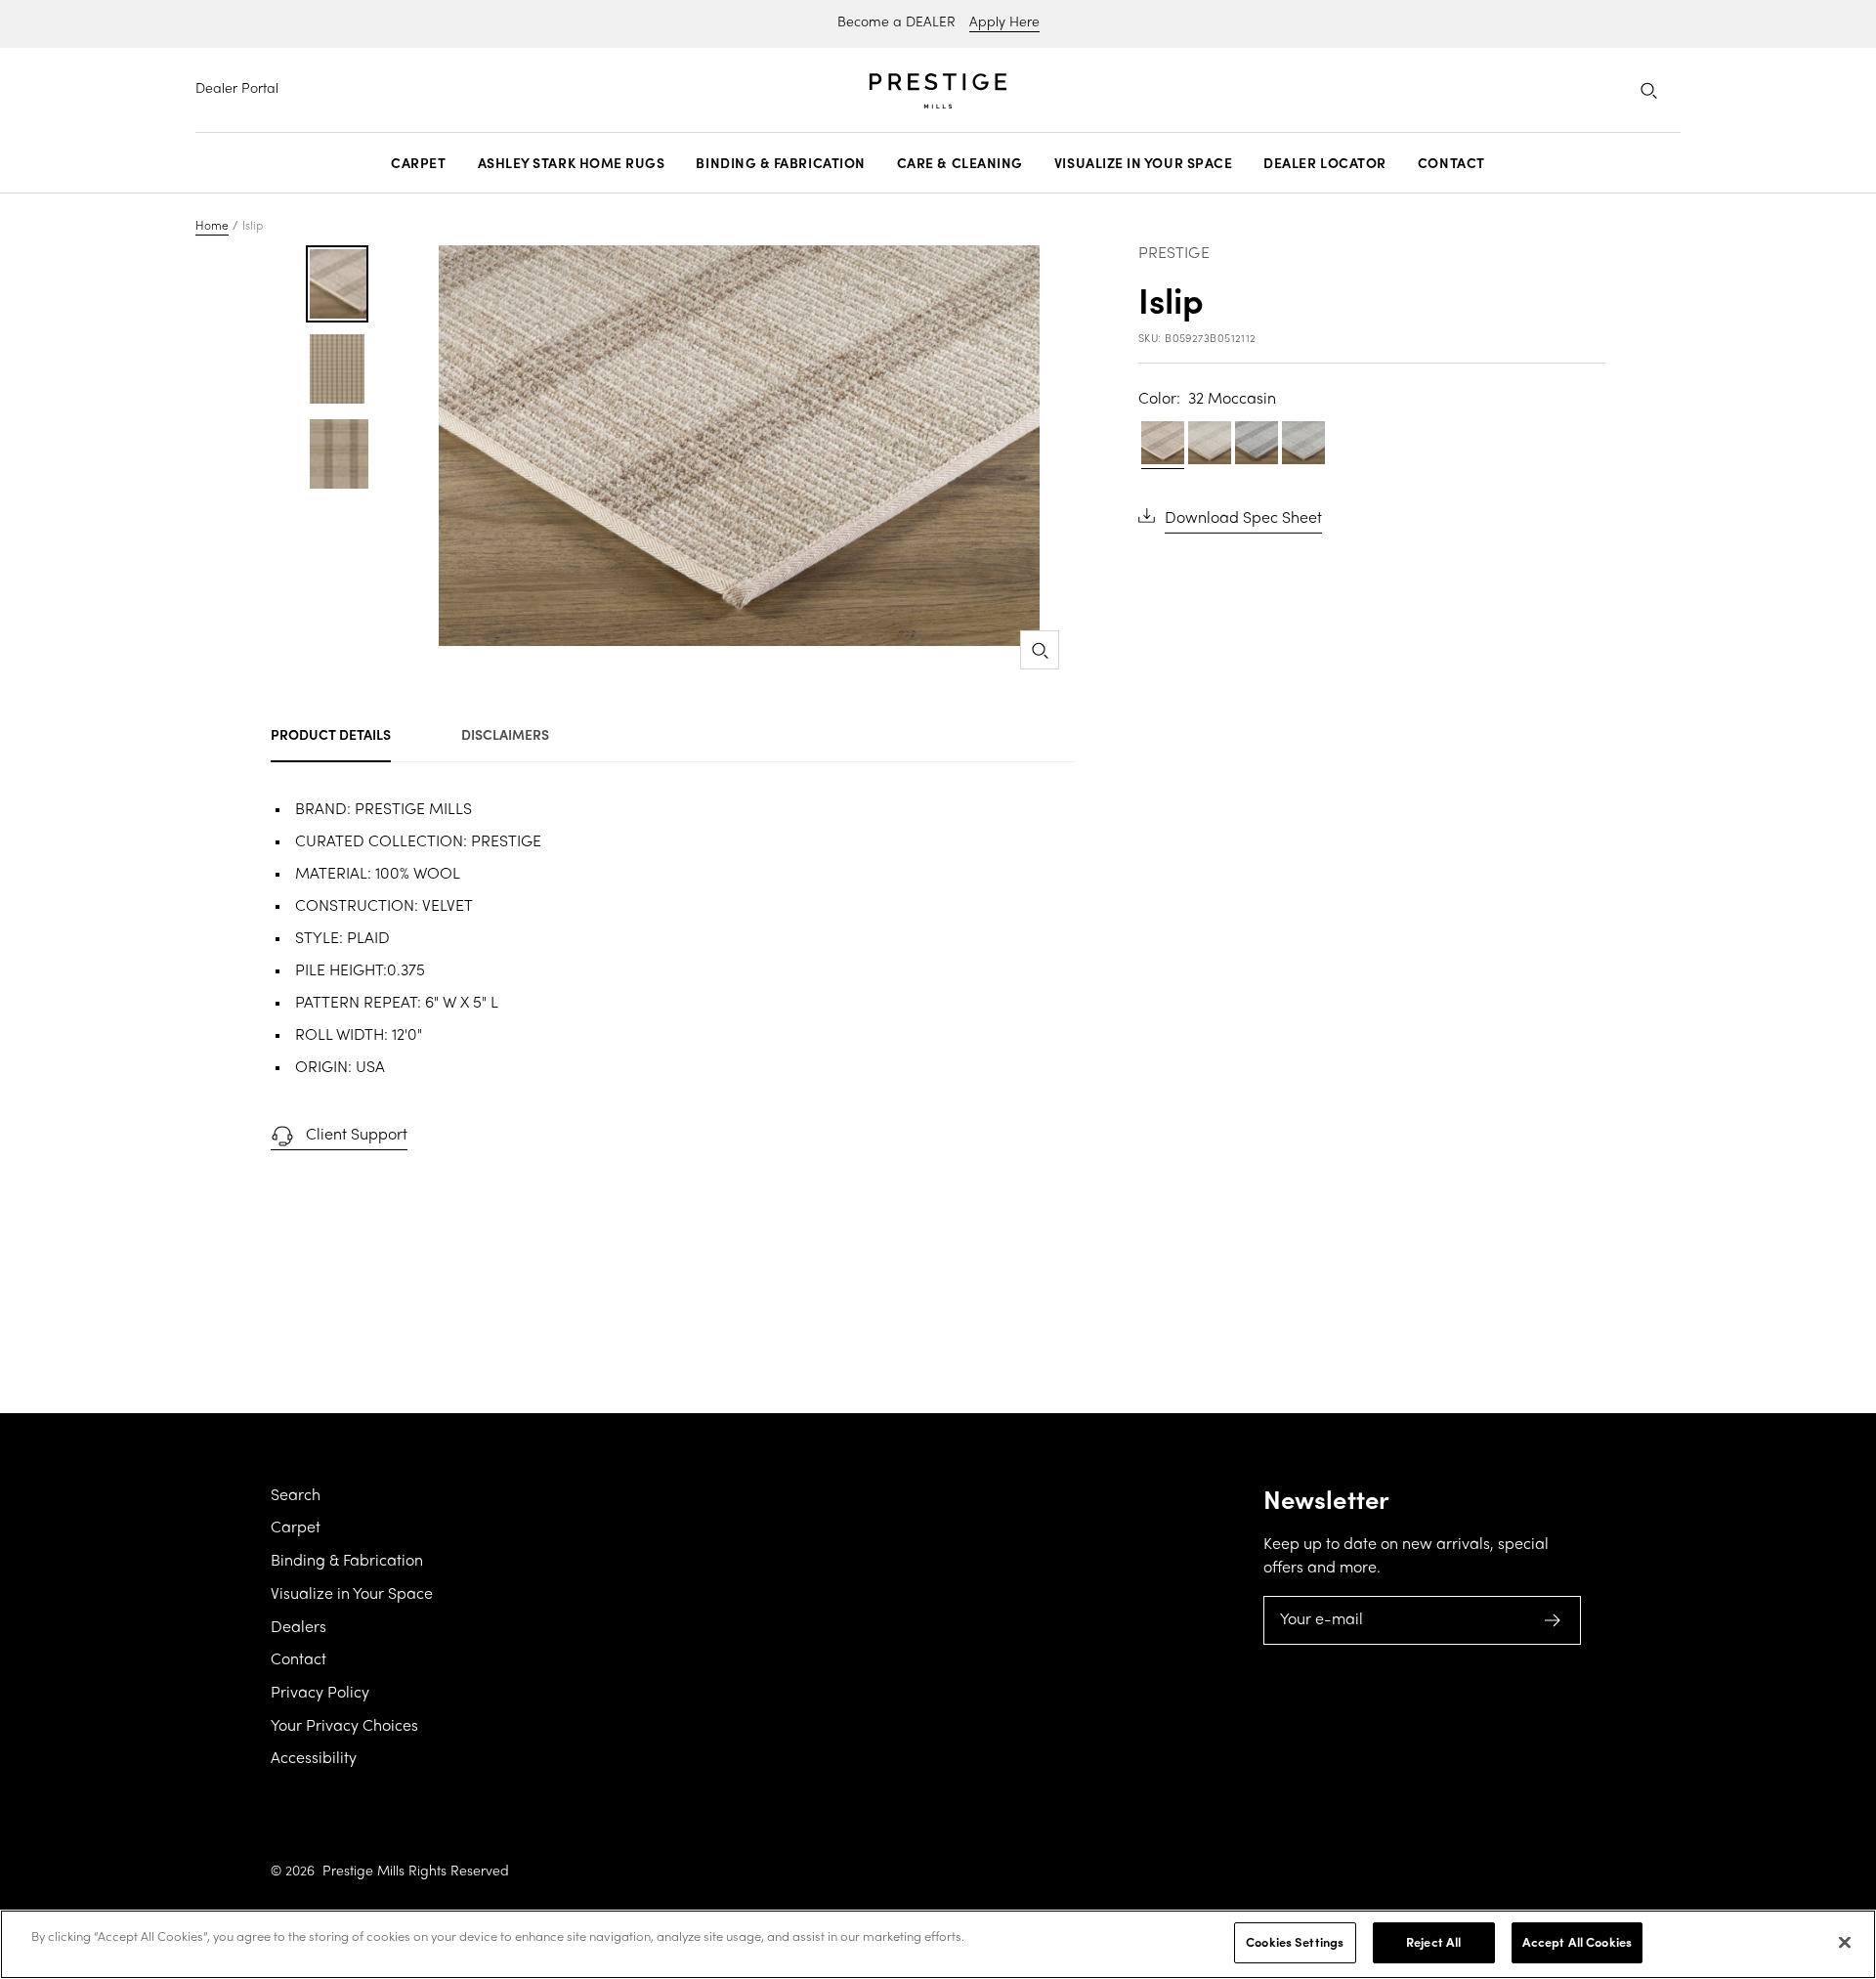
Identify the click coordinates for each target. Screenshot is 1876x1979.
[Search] (1648, 90)
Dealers (298, 1628)
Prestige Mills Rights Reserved (416, 1872)
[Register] (1553, 1620)
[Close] (1845, 1942)
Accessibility (314, 1759)
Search (296, 1496)
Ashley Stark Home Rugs (572, 163)
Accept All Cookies (1577, 1942)
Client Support (357, 1136)
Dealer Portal (237, 89)
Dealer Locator (1325, 163)
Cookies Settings (1295, 1942)
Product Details (331, 734)
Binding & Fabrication (780, 163)
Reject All (1433, 1942)
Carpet (418, 163)
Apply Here (1004, 23)
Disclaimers (505, 734)
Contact (1451, 163)
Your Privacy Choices (344, 1727)
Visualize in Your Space (1143, 163)
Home (212, 227)
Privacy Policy (320, 1694)
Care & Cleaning (960, 163)
